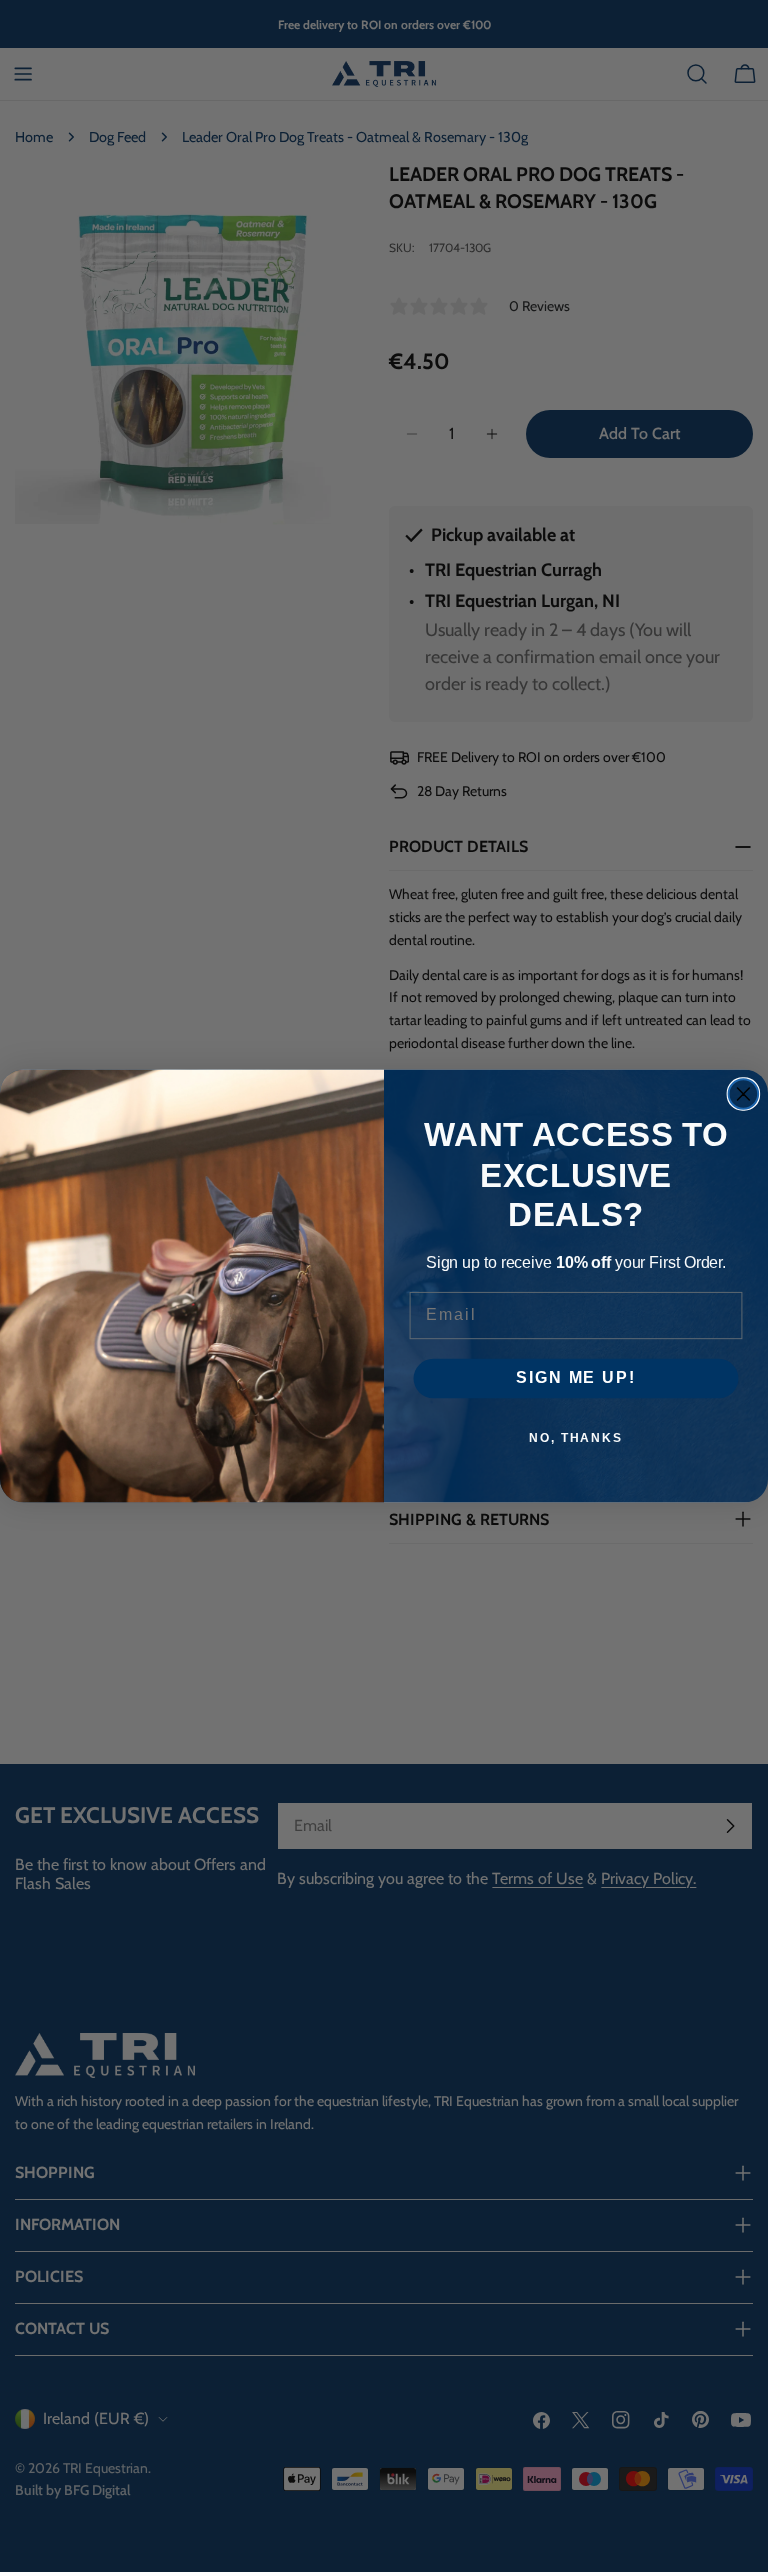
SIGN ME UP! (575, 1378)
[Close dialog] (744, 1094)
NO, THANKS (576, 1438)
